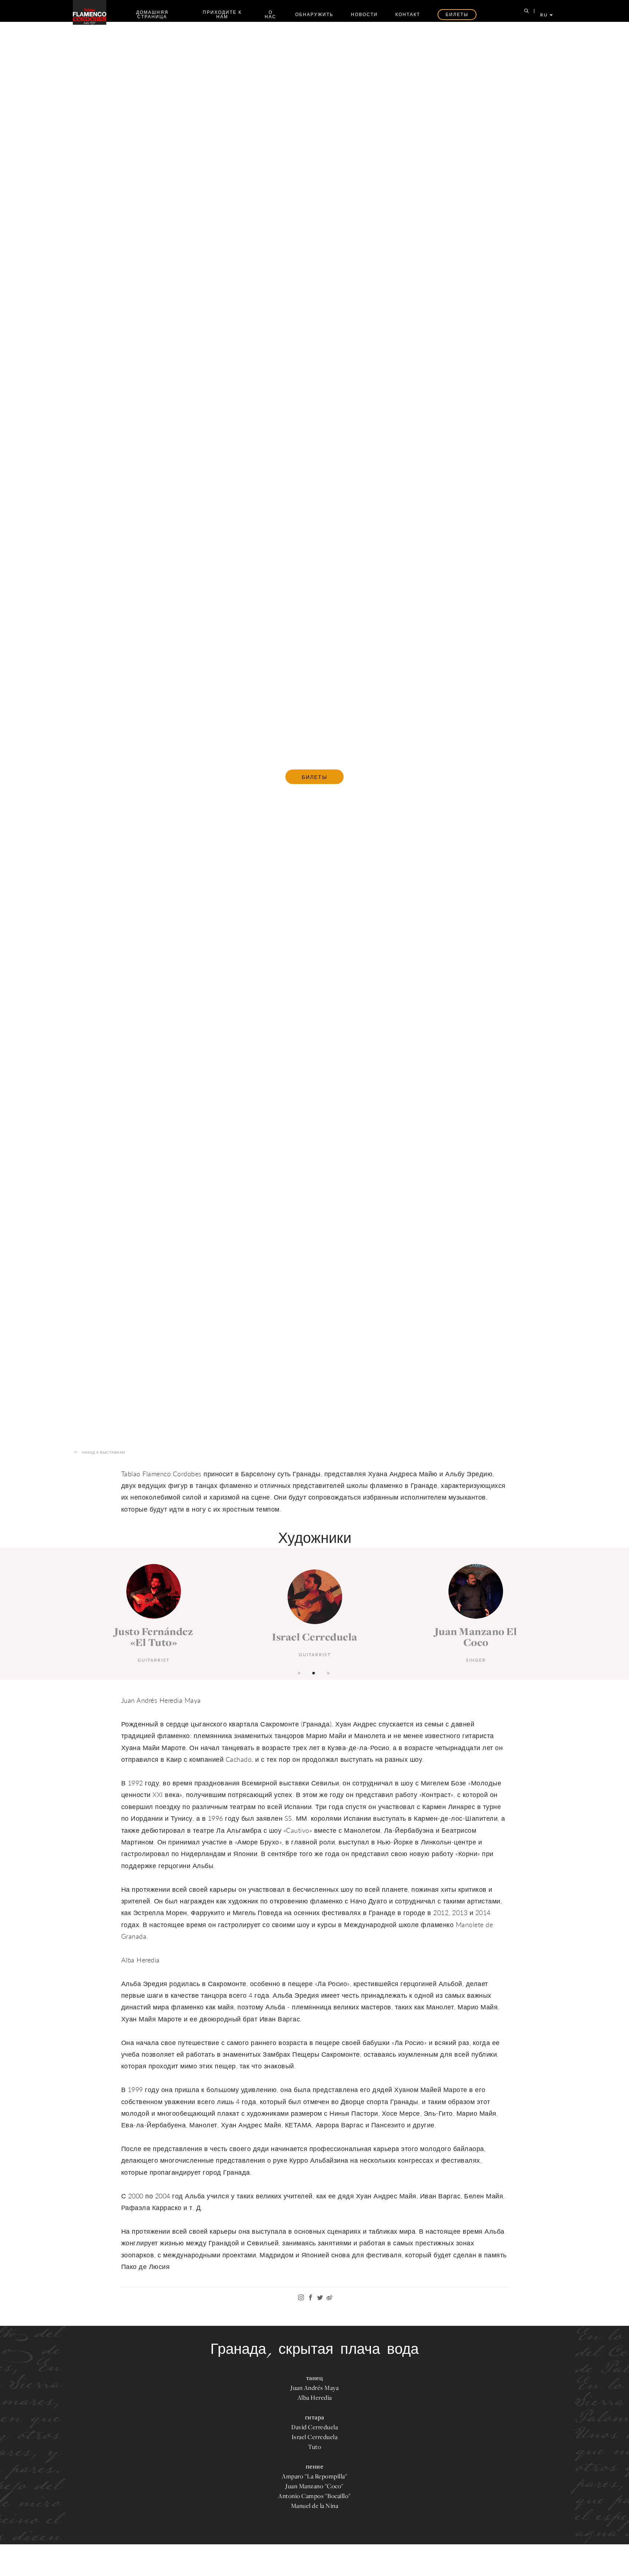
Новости (364, 14)
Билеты (314, 777)
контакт (408, 14)
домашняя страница (152, 14)
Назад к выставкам (104, 1452)
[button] (300, 1672)
